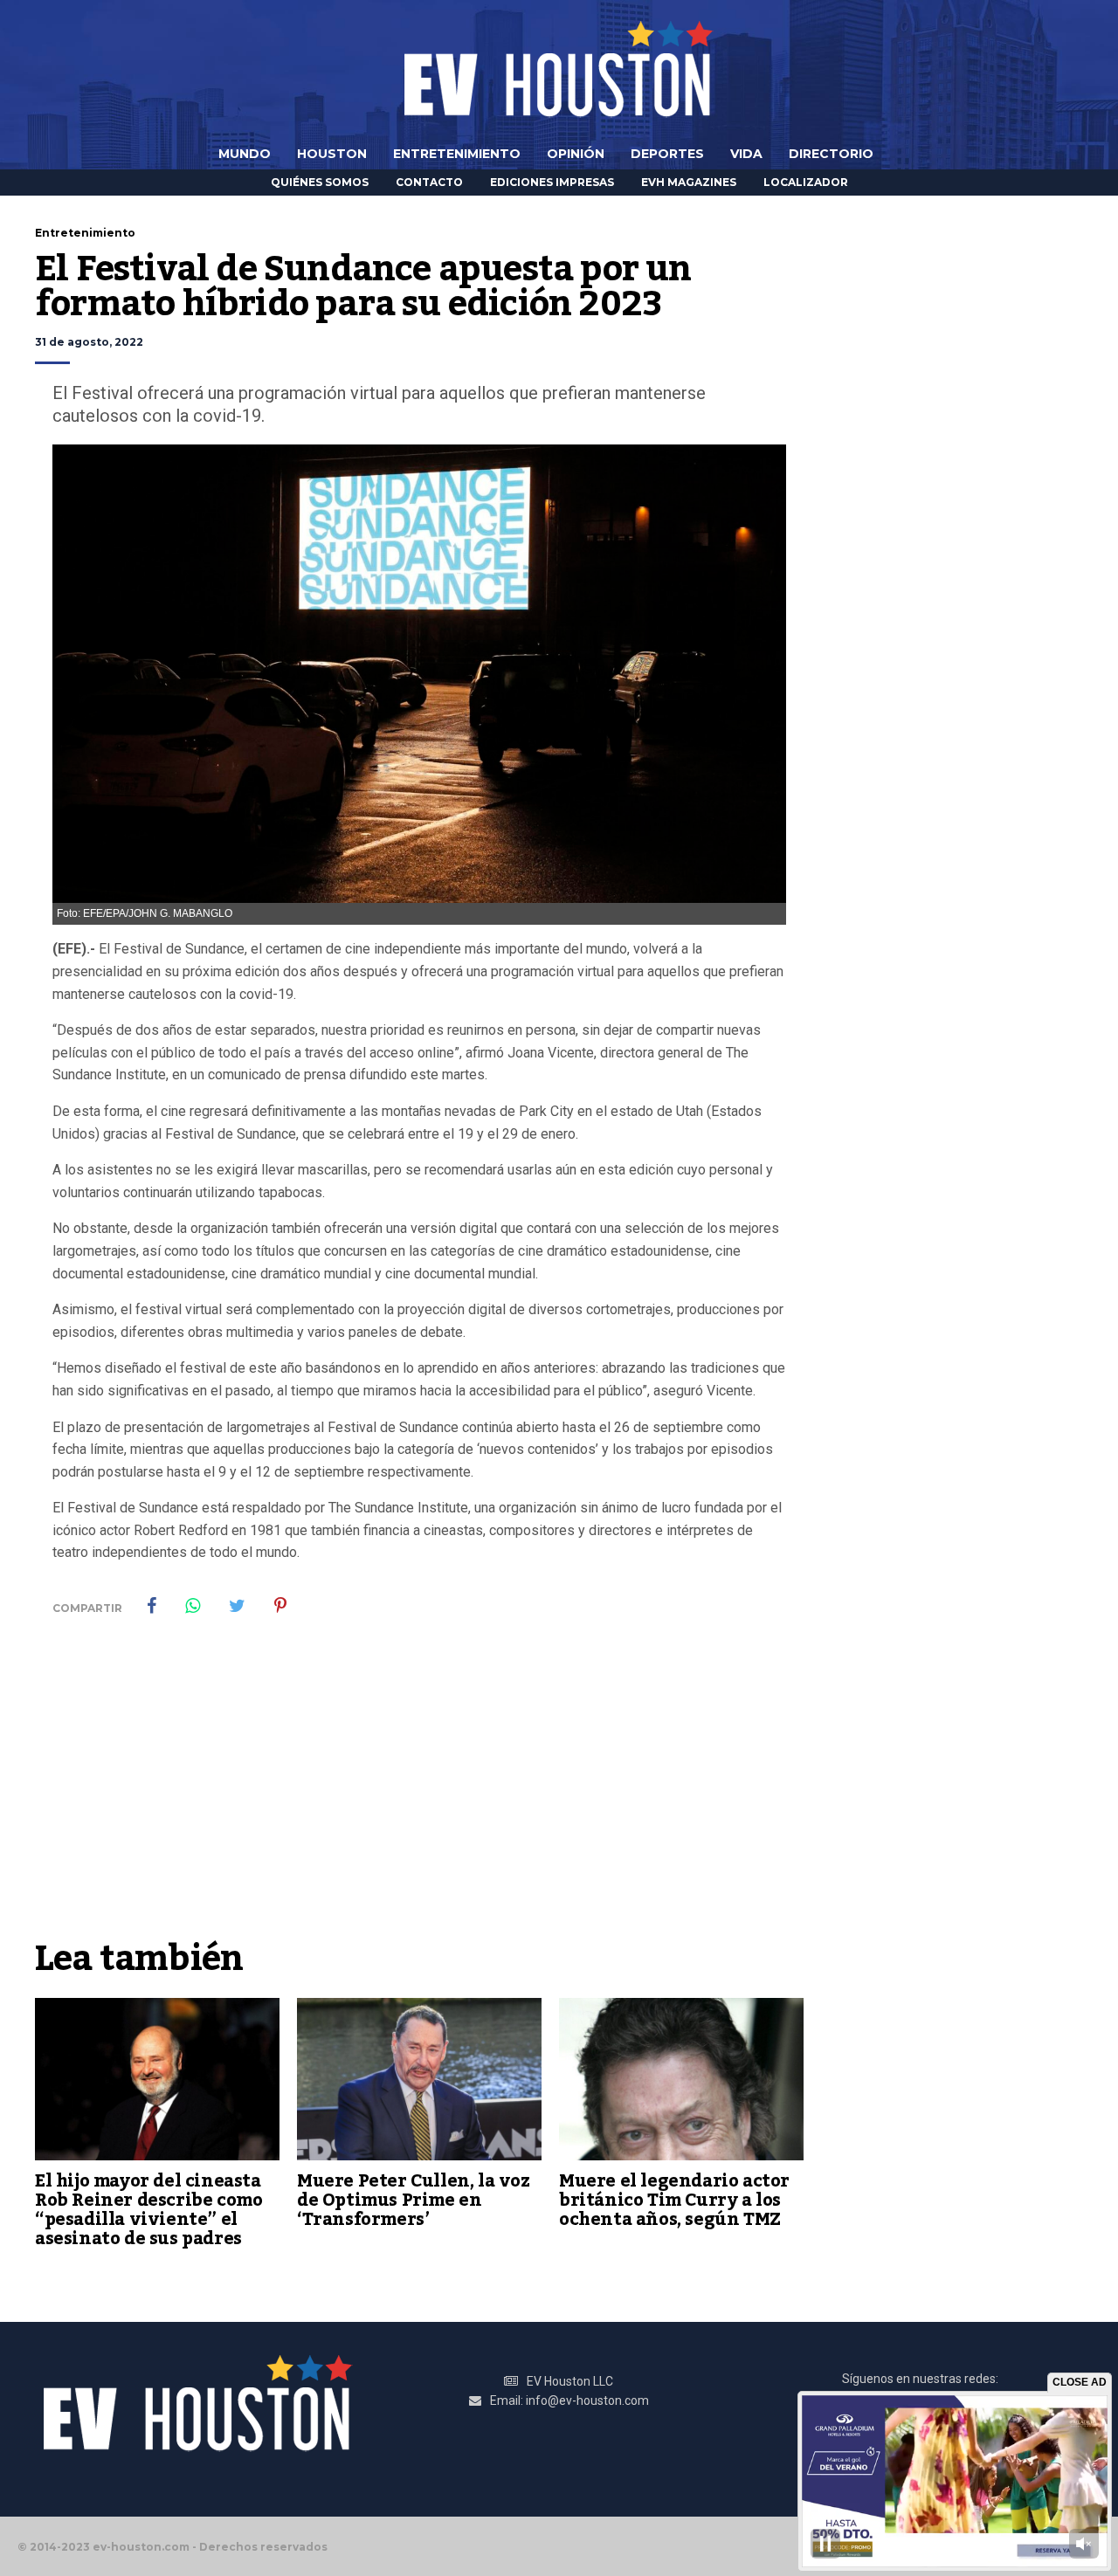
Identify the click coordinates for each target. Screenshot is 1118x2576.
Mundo (245, 154)
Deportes (667, 154)
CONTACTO (429, 182)
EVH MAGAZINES (689, 182)
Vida (746, 154)
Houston (332, 154)
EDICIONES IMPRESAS (552, 182)
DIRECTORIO (831, 154)
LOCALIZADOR (806, 182)
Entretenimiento (457, 154)
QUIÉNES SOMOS (320, 182)
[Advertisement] (419, 1799)
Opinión (576, 154)
